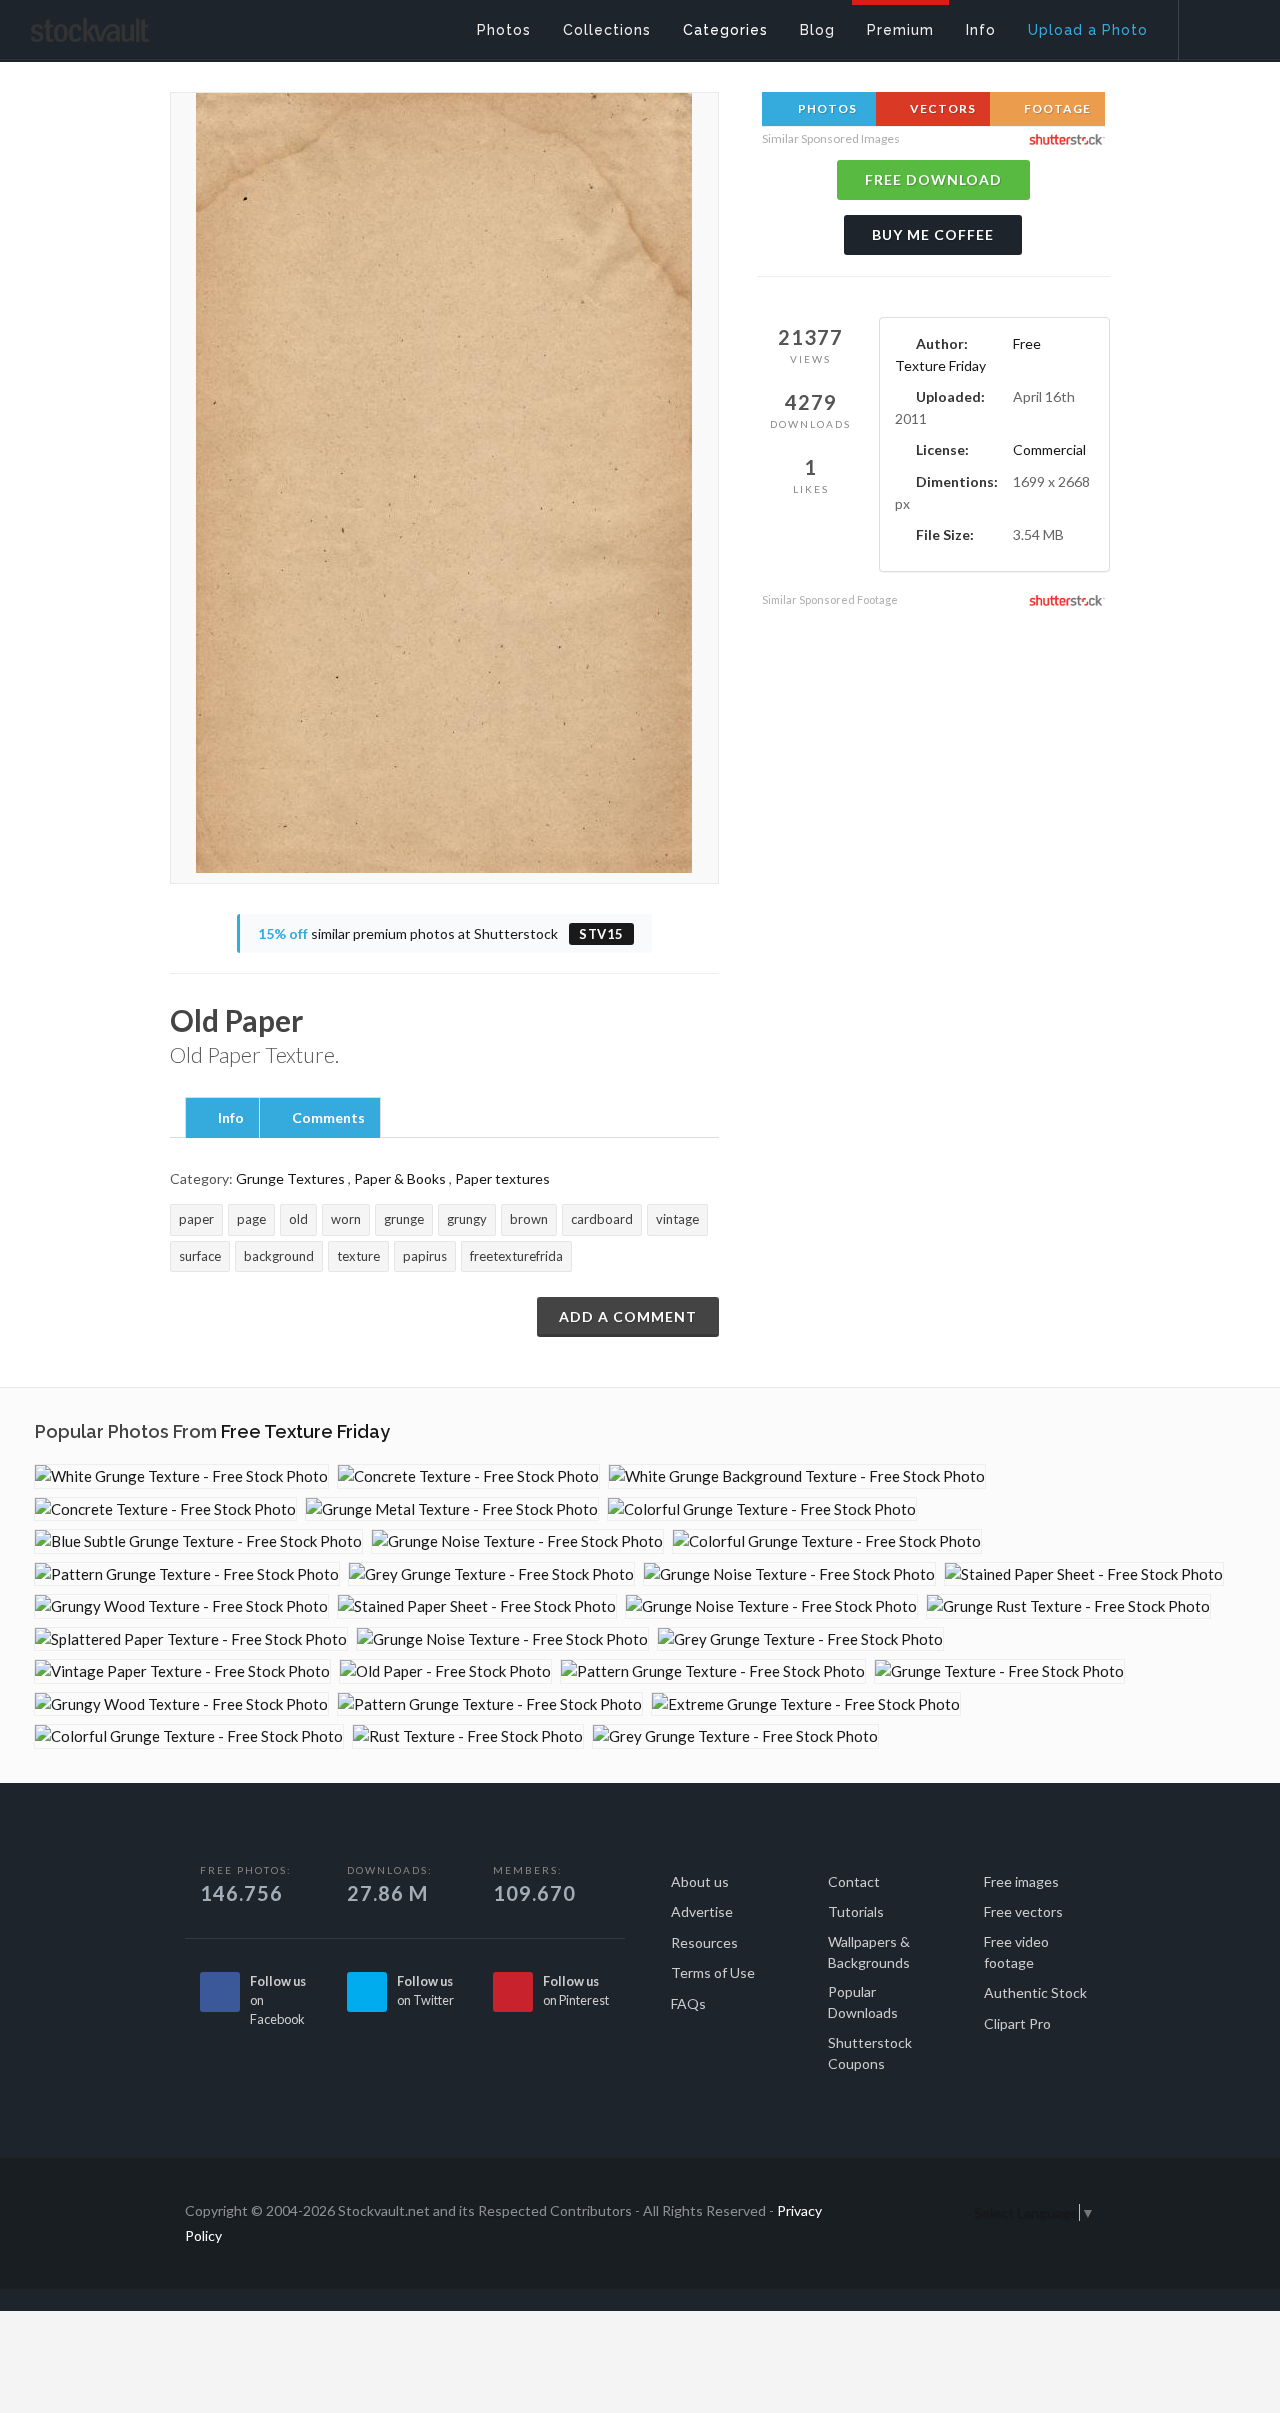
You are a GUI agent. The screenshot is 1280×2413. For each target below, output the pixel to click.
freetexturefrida (516, 1256)
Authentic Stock (1035, 1992)
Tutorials (856, 1911)
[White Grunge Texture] (181, 1476)
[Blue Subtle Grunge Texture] (198, 1541)
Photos (826, 108)
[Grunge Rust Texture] (1068, 1606)
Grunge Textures (290, 1178)
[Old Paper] (445, 1671)
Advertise (702, 1911)
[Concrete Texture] (468, 1476)
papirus (425, 1256)
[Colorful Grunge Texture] (762, 1509)
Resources (704, 1942)
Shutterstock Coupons (870, 2053)
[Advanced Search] (1216, 25)
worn (346, 1219)
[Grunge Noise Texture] (517, 1541)
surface (200, 1256)
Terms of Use (713, 1972)
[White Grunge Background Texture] (797, 1476)
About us (700, 1881)
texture (358, 1256)
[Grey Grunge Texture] (491, 1574)
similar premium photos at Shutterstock (441, 933)
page (251, 1219)
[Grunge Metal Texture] (452, 1509)
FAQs (688, 2003)
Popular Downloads (863, 2002)
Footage (1056, 108)
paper (196, 1219)
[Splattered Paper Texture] (191, 1639)
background (279, 1256)
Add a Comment (628, 1316)
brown (529, 1219)
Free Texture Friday (305, 1431)
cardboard (602, 1219)
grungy (467, 1219)
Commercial (1049, 449)
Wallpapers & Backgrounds (869, 1952)
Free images (1021, 1881)
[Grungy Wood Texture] (181, 1606)
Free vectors (1023, 1911)
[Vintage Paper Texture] (182, 1671)
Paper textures (502, 1178)
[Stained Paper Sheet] (1084, 1574)
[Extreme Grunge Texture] (806, 1704)
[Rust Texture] (468, 1736)
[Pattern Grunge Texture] (187, 1574)
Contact (854, 1881)
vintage (677, 1219)
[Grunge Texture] (999, 1671)
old (298, 1219)
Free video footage (1016, 1952)
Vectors (941, 108)
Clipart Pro (1017, 2023)
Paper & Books (400, 1178)
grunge (404, 1219)
